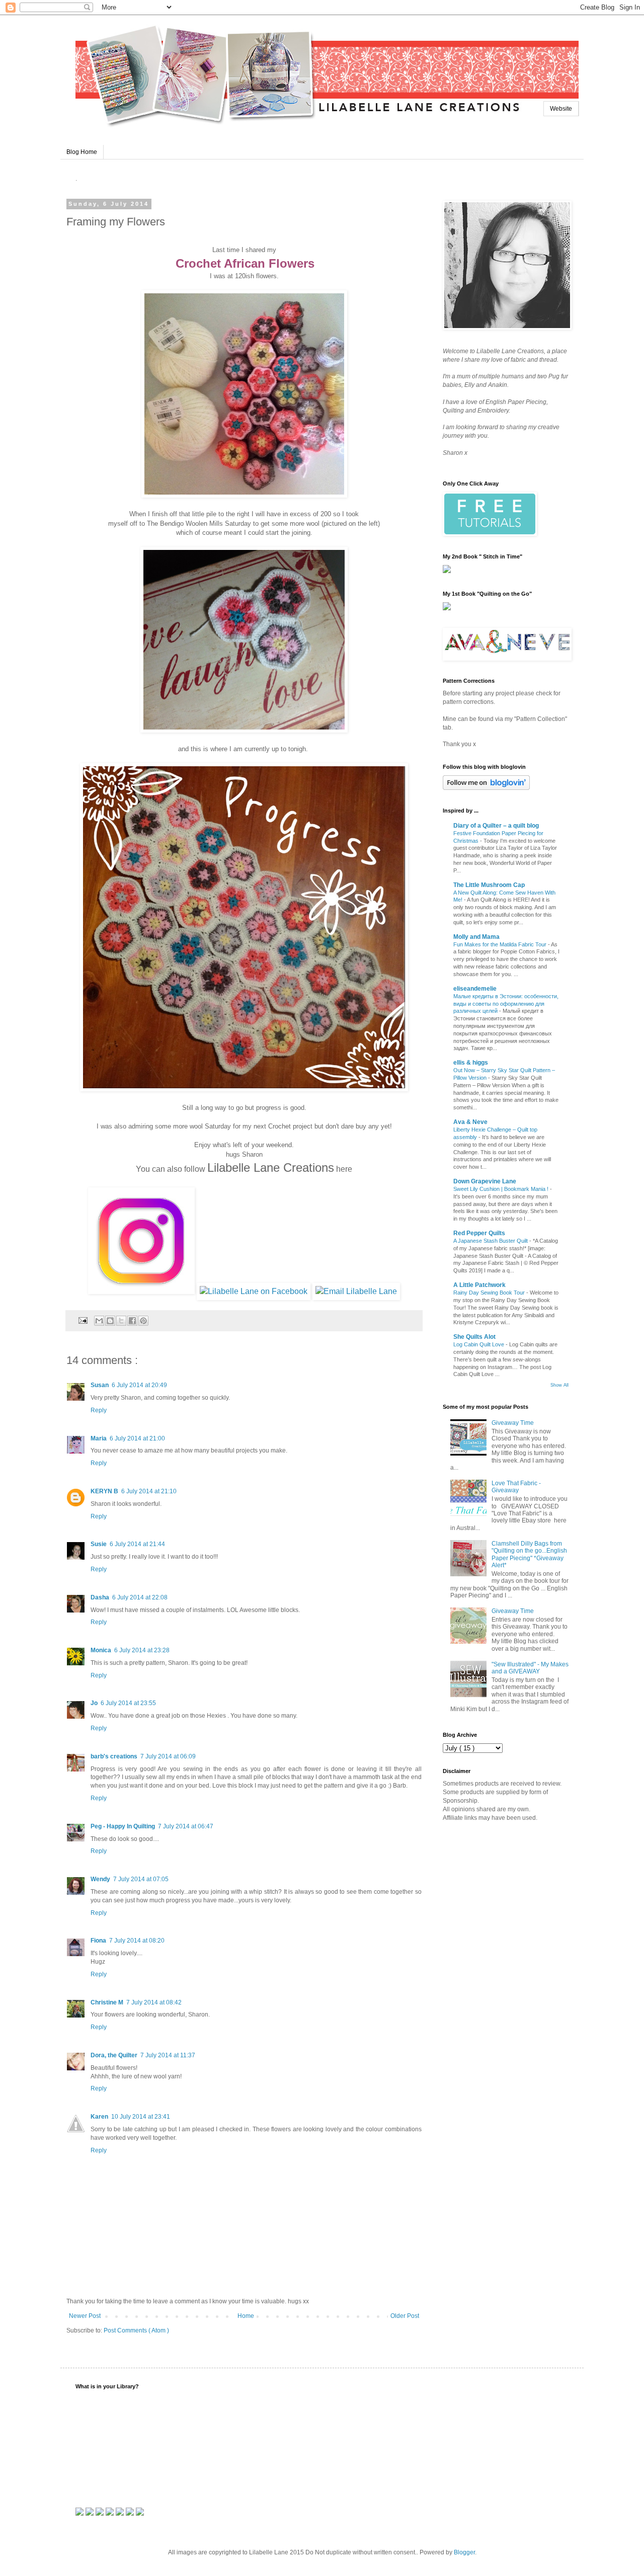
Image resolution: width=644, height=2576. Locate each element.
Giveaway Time (513, 1423)
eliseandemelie (475, 989)
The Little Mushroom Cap (489, 885)
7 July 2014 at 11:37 (168, 2055)
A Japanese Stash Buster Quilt (491, 1241)
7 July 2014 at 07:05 (141, 1879)
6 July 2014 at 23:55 (128, 1703)
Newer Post (85, 2316)
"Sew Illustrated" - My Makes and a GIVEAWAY (530, 1668)
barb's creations (114, 1756)
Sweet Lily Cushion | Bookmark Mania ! (502, 1189)
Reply (99, 1410)
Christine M (107, 2002)
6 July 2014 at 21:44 (137, 1544)
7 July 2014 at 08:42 (154, 2002)
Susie (99, 1544)
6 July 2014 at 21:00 (137, 1438)
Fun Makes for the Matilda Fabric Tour (501, 944)
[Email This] (99, 1321)
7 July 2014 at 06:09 (168, 1756)
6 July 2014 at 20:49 (139, 1385)
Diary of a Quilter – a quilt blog (496, 826)
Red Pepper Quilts (479, 1233)
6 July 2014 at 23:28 (142, 1650)
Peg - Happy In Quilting (123, 1826)
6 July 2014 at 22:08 (140, 1597)
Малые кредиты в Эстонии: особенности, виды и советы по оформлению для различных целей (506, 1004)
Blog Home (82, 152)
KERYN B (104, 1491)
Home (246, 2316)
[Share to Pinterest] (143, 1321)
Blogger (464, 2552)
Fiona (98, 1941)
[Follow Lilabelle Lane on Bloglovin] (486, 788)
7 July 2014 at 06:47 (186, 1826)
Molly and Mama (476, 937)
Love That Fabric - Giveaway (516, 1487)
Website (561, 109)
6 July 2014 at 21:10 (149, 1491)
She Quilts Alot (474, 1337)
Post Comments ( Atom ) (136, 2330)
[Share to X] (121, 1321)
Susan (100, 1385)
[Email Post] (83, 1320)
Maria (99, 1438)
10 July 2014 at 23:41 (141, 2117)
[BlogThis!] (110, 1321)
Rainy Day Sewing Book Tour (490, 1293)
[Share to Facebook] (132, 1321)
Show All (559, 1385)
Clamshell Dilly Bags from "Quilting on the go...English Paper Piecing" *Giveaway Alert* (529, 1554)
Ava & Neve (470, 1122)
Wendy (100, 1879)
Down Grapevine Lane (485, 1181)
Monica (101, 1650)
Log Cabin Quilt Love (479, 1344)
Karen (99, 2117)
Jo (94, 1703)
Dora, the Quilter (114, 2055)
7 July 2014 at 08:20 (137, 1941)
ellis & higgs (471, 1063)
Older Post (405, 2316)
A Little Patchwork (479, 1285)
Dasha (100, 1597)
